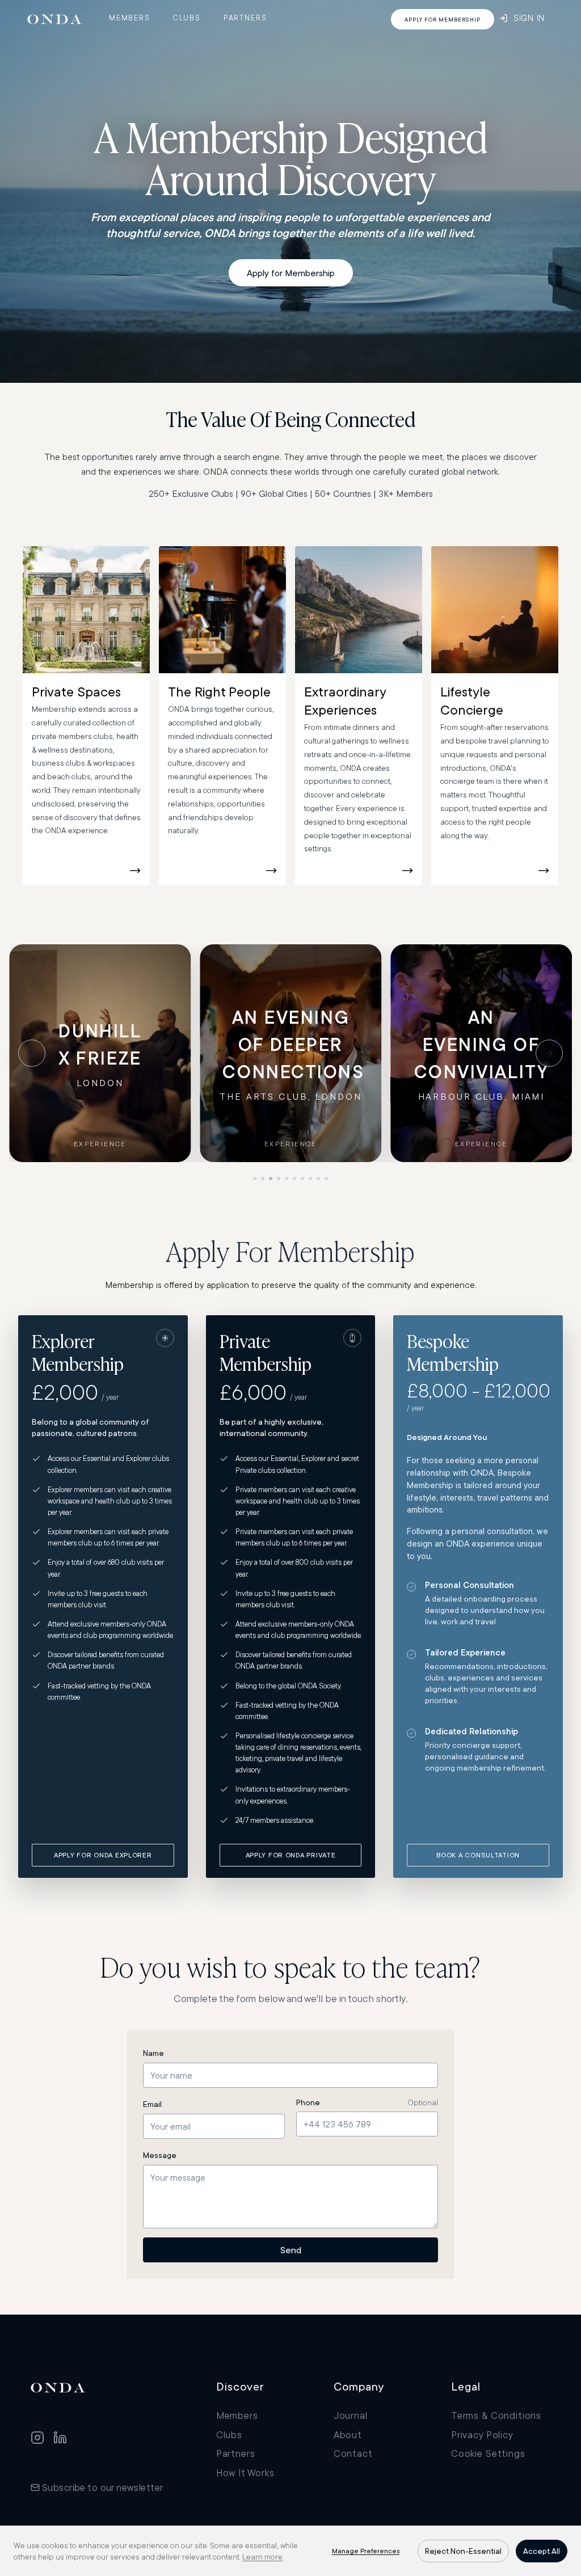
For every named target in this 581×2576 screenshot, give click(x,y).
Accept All (542, 2551)
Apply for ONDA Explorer (103, 1855)
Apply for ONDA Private (291, 1855)
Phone (308, 2102)
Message (160, 2155)
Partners (245, 18)
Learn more (262, 2557)
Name (153, 2053)
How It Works (245, 2472)
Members (130, 18)
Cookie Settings (488, 2453)
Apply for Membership (291, 273)
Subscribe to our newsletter (102, 2487)
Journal (351, 2415)
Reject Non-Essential (463, 2551)
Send (291, 2250)
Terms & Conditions (496, 2415)
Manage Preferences (366, 2551)
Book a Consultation (478, 1855)
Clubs (187, 18)
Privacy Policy (482, 2434)
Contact (353, 2453)
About (348, 2434)
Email (152, 2104)
